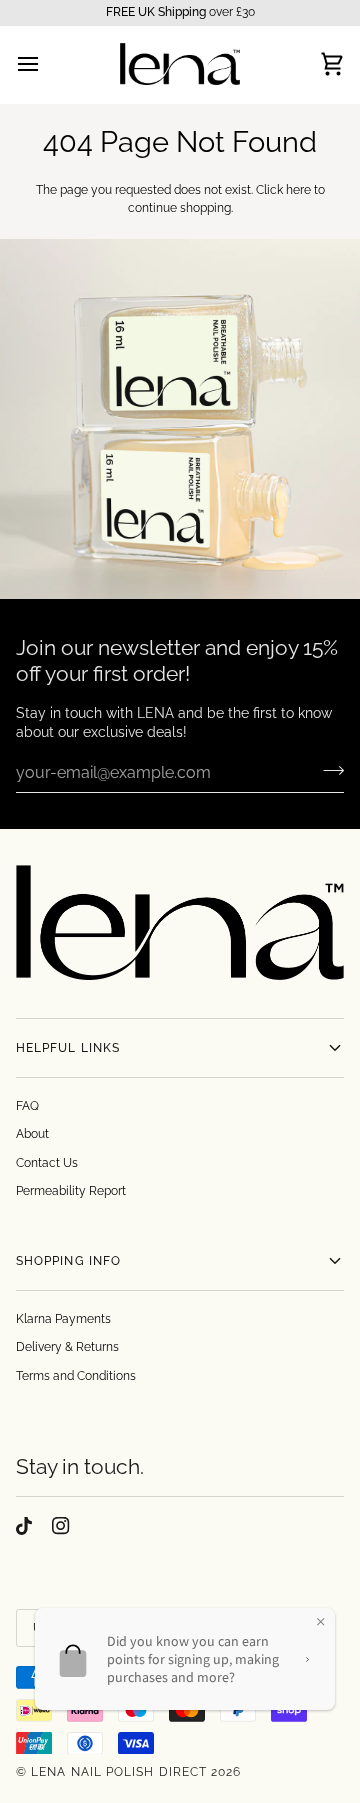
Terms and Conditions (76, 1376)
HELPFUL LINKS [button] (68, 1048)
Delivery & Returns (67, 1347)
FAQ (27, 1106)
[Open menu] (46, 64)
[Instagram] (61, 1526)
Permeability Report (71, 1191)
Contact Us (47, 1163)
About (32, 1134)
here (298, 190)
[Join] (327, 770)
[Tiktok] (24, 1526)
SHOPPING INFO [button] (68, 1261)
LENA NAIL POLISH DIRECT (119, 1772)
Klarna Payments (63, 1319)
